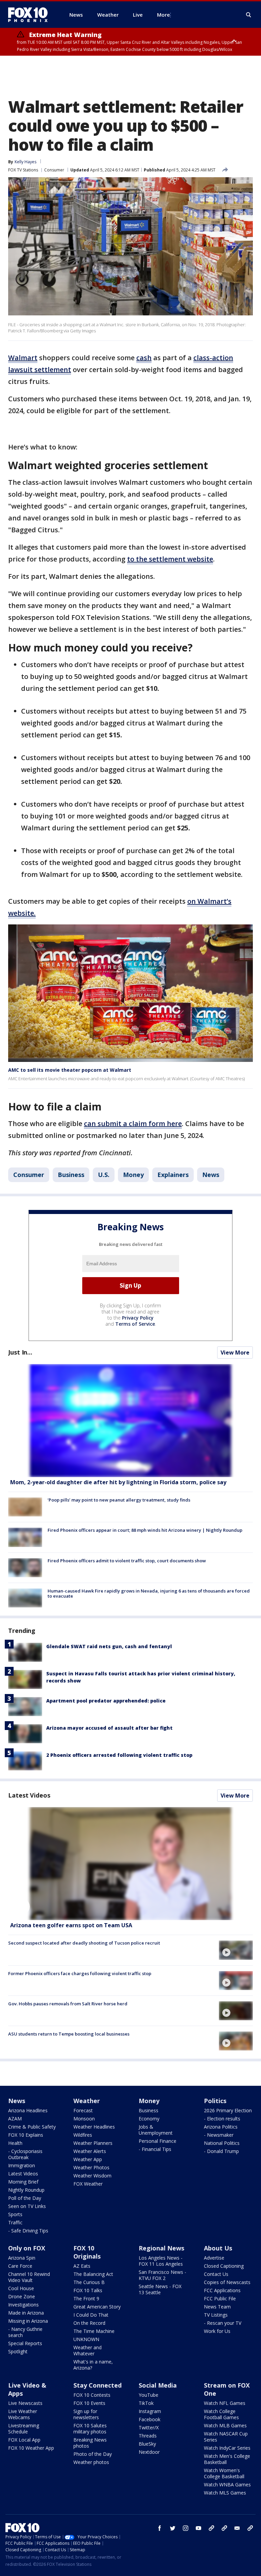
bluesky (224, 2528)
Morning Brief (23, 2182)
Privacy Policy (138, 1318)
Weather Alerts (90, 2151)
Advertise (214, 2258)
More (163, 15)
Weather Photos (91, 2167)
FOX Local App (24, 2440)
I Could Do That (91, 2315)
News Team (217, 2307)
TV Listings (216, 2315)
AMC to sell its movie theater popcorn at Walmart (70, 1070)
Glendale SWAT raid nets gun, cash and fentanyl (109, 1646)
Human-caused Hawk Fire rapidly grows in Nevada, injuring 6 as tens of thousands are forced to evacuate (149, 1594)
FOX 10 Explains (26, 2135)
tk (211, 2528)
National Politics (222, 2143)
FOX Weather (88, 2184)
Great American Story (97, 2307)
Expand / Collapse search (249, 15)
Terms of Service (135, 1324)
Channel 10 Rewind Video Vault (29, 2277)
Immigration (22, 2165)
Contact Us (216, 2274)
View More (235, 1353)
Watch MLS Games (225, 2493)
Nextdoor (149, 2452)
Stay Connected (98, 2385)
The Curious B (89, 2282)
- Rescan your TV (223, 2323)
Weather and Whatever (88, 2350)
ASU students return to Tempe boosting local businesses (69, 2034)
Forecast (83, 2110)
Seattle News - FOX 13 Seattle (160, 2289)
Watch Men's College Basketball (227, 2459)
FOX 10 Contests (92, 2395)
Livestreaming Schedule (24, 2428)
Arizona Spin (22, 2258)
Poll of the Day (25, 2198)
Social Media (158, 2385)
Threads (148, 2436)
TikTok (146, 2403)
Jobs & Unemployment (156, 2130)
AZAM (15, 2119)
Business (71, 1175)
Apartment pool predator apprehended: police (106, 1701)
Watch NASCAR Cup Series (226, 2437)
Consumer (54, 170)
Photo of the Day (93, 2454)
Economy (149, 2119)
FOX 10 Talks (88, 2290)
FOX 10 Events (89, 2403)
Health (15, 2143)
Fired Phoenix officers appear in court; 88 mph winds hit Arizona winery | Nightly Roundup (145, 1530)
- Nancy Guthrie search (25, 2332)
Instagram (150, 2411)
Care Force (20, 2266)
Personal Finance (158, 2141)
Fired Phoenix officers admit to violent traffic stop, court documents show (127, 1561)
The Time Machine (94, 2331)
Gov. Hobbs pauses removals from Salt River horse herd (68, 2004)
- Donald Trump (221, 2151)
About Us (218, 2248)
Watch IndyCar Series (227, 2448)
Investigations (23, 2305)
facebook (160, 2528)
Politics (215, 2101)
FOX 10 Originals (87, 2252)
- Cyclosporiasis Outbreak (25, 2154)
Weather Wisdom (92, 2176)
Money (133, 1175)
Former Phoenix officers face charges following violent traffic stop (80, 1973)
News (211, 1175)
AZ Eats (82, 2266)
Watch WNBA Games (227, 2485)
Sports (15, 2214)
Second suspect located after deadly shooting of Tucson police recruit (84, 1943)
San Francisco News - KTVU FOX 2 (162, 2275)
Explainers (173, 1175)
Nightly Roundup (26, 2190)
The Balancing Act (93, 2274)
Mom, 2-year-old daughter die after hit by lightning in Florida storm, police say (118, 1482)
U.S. (104, 1175)
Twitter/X (149, 2427)
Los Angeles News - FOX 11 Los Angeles (161, 2261)
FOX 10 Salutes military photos (90, 2428)
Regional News (161, 2248)
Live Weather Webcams (23, 2414)
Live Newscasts (25, 2403)
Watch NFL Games (225, 2403)
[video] (130, 1864)
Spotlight (18, 2351)
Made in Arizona (26, 2313)
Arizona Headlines (28, 2110)
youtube (198, 2528)
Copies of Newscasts (227, 2282)
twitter (173, 2528)
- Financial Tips (155, 2149)
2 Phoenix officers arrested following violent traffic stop (119, 1755)
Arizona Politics (221, 2127)
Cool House (21, 2288)
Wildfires (83, 2135)
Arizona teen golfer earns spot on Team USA (71, 1925)
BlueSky (147, 2444)
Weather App (88, 2159)
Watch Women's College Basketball (224, 2473)
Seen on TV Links (27, 2206)
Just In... (20, 1352)
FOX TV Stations (23, 170)
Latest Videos (29, 1795)
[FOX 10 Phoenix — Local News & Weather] (31, 15)
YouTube (149, 2395)
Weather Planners (93, 2143)
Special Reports (25, 2343)
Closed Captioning (224, 2266)
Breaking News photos (90, 2443)
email (237, 2528)
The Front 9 (86, 2298)
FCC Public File (220, 2298)
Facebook (150, 2419)
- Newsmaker (219, 2135)
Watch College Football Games (221, 2414)
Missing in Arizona (28, 2321)
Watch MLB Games (225, 2425)
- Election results (222, 2119)
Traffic (15, 2222)
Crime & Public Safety (32, 2127)
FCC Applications (222, 2290)
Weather (87, 2101)
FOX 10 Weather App (31, 2448)
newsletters (250, 2528)
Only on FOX (27, 2248)
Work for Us (217, 2331)
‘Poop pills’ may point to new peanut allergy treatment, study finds (119, 1500)
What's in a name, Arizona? (93, 2365)
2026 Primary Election (228, 2110)
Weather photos (91, 2462)
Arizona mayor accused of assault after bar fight (109, 1728)
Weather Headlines (94, 2127)
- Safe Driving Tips (28, 2231)
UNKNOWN (86, 2339)
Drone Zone (22, 2296)
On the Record (89, 2323)
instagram (186, 2528)
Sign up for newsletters (86, 2414)
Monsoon (84, 2119)
